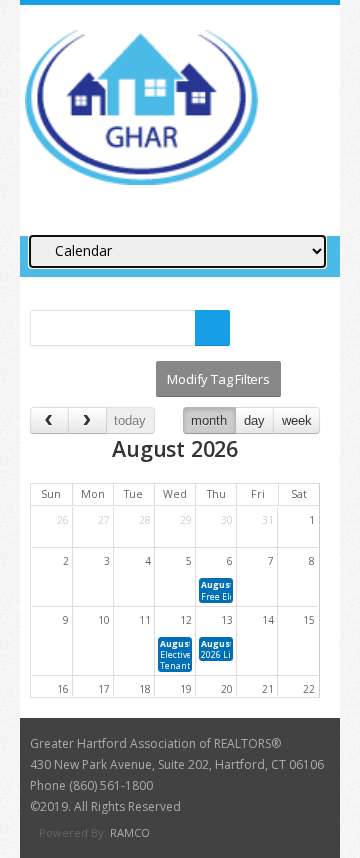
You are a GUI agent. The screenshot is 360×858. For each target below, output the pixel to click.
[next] (87, 420)
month (209, 420)
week (297, 420)
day (254, 420)
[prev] (49, 420)
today (130, 420)
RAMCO (130, 832)
